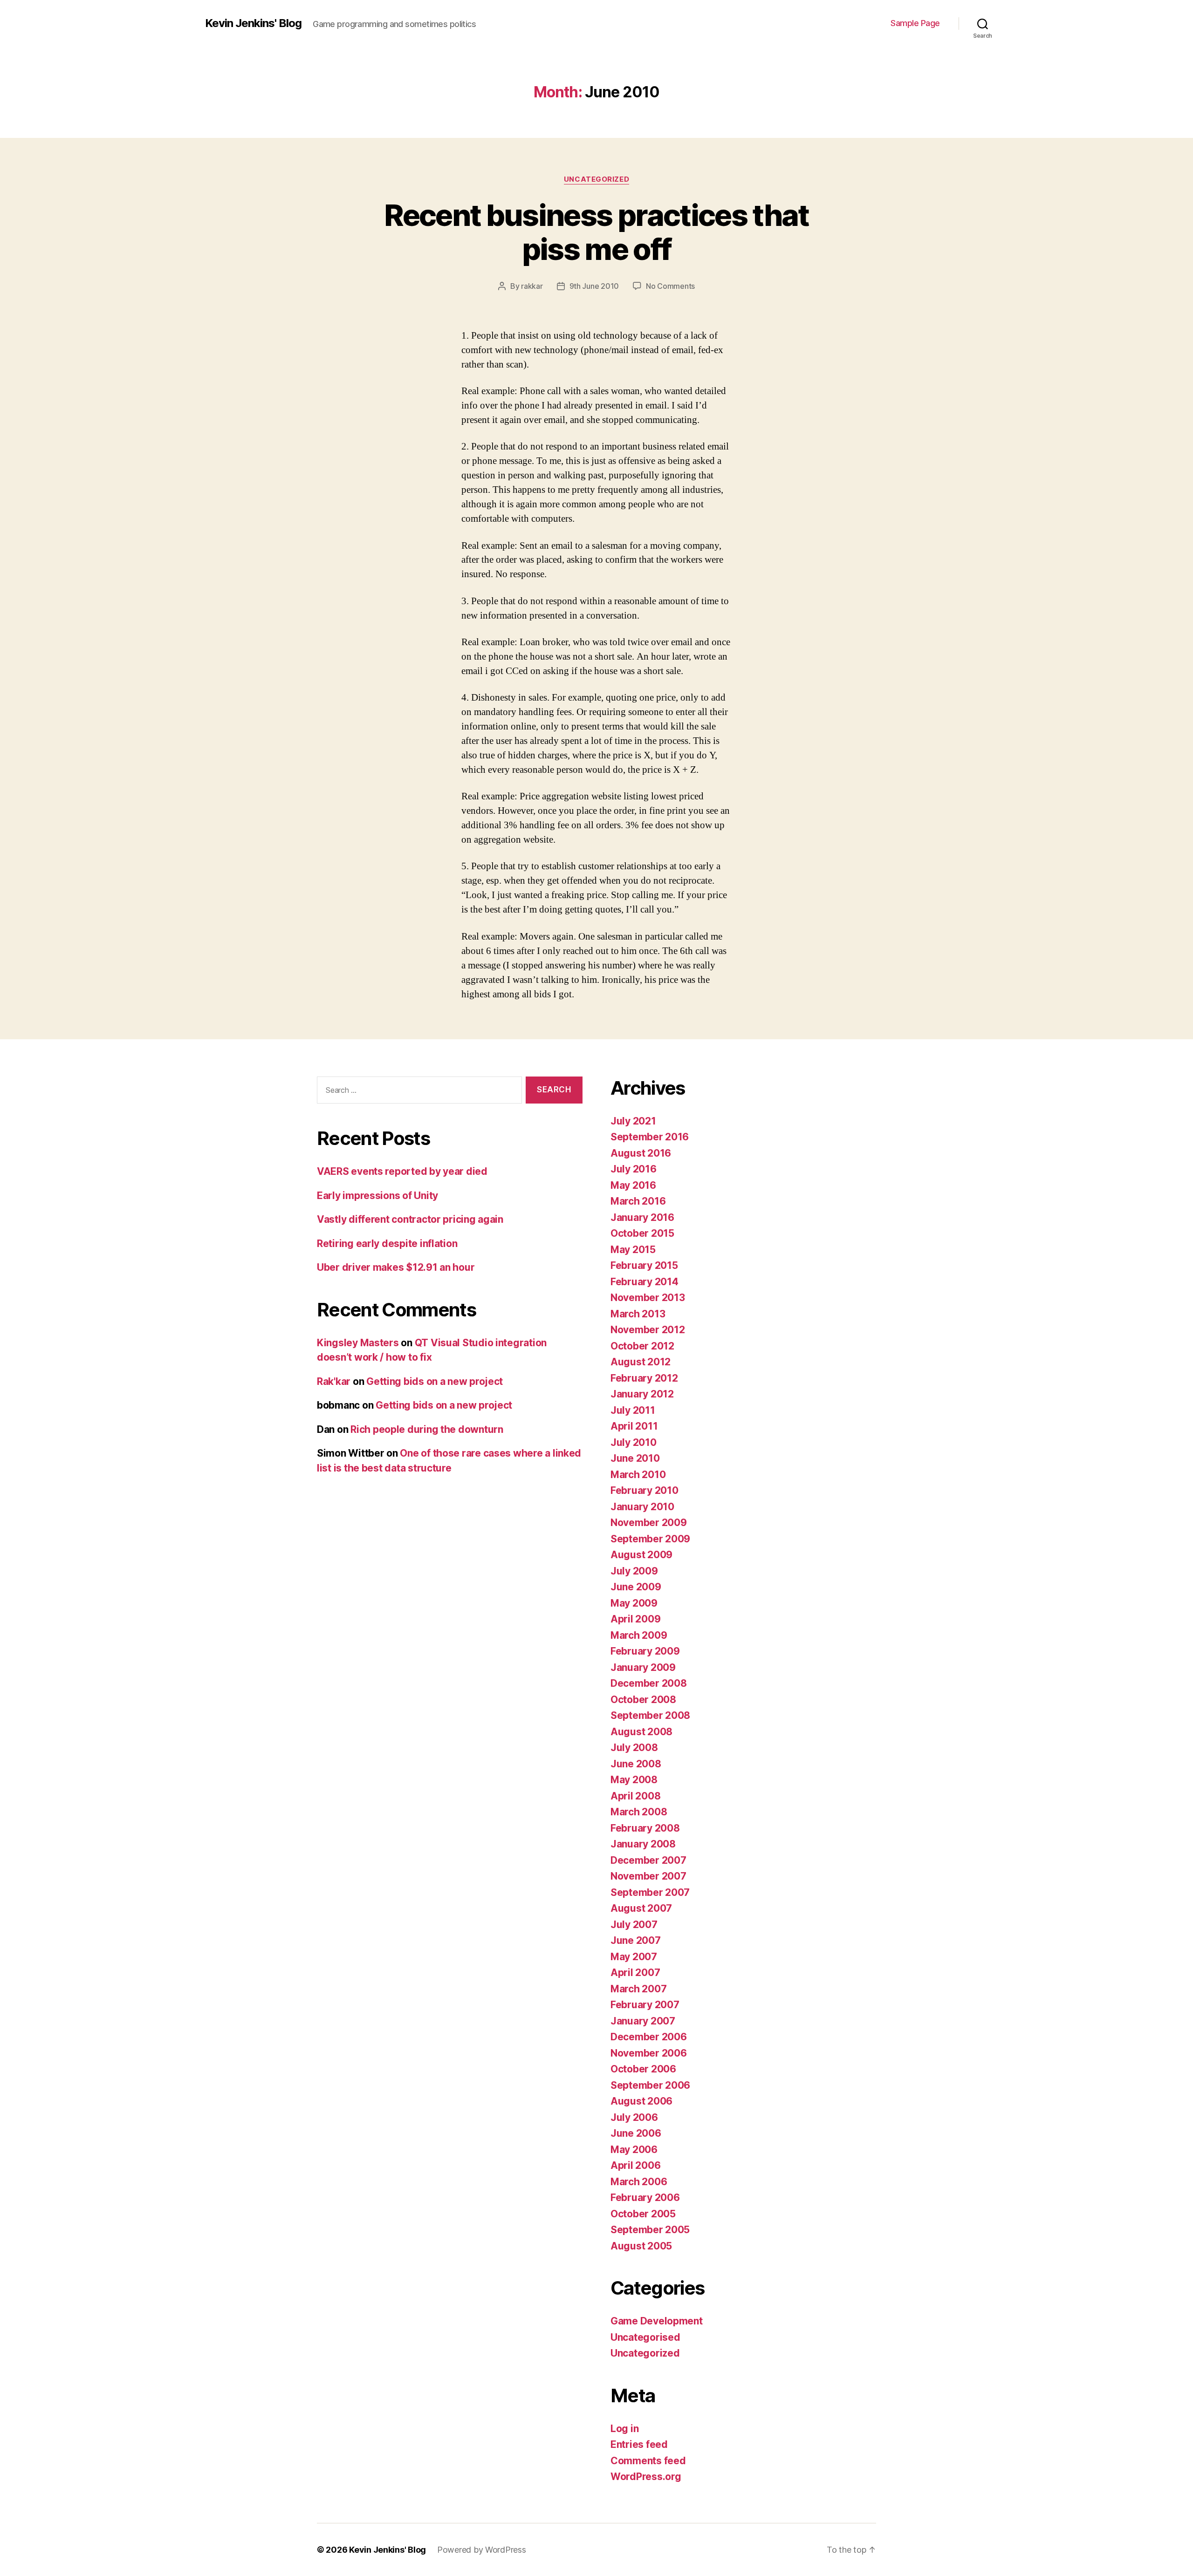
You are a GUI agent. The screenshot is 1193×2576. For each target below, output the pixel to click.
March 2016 (638, 1201)
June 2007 (636, 1940)
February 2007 (645, 2005)
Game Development (657, 2321)
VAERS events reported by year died (402, 1171)
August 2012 (641, 1362)
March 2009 (639, 1635)
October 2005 (643, 2214)
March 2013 (638, 1314)
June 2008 (636, 1764)
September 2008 (650, 1715)
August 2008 (641, 1732)
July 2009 (634, 1571)
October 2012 (642, 1346)
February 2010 (644, 1490)
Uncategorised (645, 2337)
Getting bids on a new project (435, 1381)
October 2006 (643, 2069)
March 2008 (639, 1812)
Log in (624, 2429)
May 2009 (634, 1603)
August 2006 (641, 2101)
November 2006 (649, 2053)
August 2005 (641, 2246)
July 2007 (634, 1925)
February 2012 (644, 1378)
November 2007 (648, 1876)
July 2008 (634, 1748)
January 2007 (643, 2021)
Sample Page (915, 23)
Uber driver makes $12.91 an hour (396, 1267)
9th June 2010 (594, 286)
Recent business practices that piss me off (596, 232)
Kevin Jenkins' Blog (253, 23)
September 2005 (650, 2230)
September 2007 (650, 1892)
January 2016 (642, 1217)
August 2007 (641, 1908)
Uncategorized (596, 179)
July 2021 (633, 1121)
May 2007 (634, 1957)
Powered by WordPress (482, 2550)
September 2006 (650, 2085)
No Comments (670, 286)
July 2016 (634, 1169)
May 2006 (634, 2150)
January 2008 (643, 1844)
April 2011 (634, 1426)
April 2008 (635, 1796)
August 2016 (641, 1153)
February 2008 (645, 1828)
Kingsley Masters (358, 1343)
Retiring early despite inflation (387, 1244)
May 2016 (633, 1185)
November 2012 (648, 1330)
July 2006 (634, 2117)
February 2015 (644, 1265)
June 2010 (635, 1458)
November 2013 (648, 1298)
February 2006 (645, 2198)
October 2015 (642, 1233)
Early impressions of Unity (377, 1196)
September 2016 (650, 1137)
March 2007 (638, 1989)
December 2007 (648, 1860)
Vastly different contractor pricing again (410, 1219)
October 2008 (643, 1700)
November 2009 (649, 1523)
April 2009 (635, 1619)
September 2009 (650, 1539)
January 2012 (642, 1394)
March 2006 (639, 2182)
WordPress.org (646, 2477)
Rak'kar (334, 1381)
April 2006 (635, 2165)
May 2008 (634, 1780)
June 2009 (636, 1587)
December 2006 (649, 2037)
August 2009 (641, 1555)
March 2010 (638, 1475)
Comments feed (648, 2461)
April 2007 (635, 1973)
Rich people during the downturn (427, 1429)
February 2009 (645, 1651)
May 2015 (633, 1250)
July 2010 (634, 1442)
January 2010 (642, 1507)
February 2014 (644, 1282)
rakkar (532, 286)
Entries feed (639, 2444)
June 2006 (636, 2133)
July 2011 (633, 1410)
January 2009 (643, 1667)
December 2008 (649, 1683)
